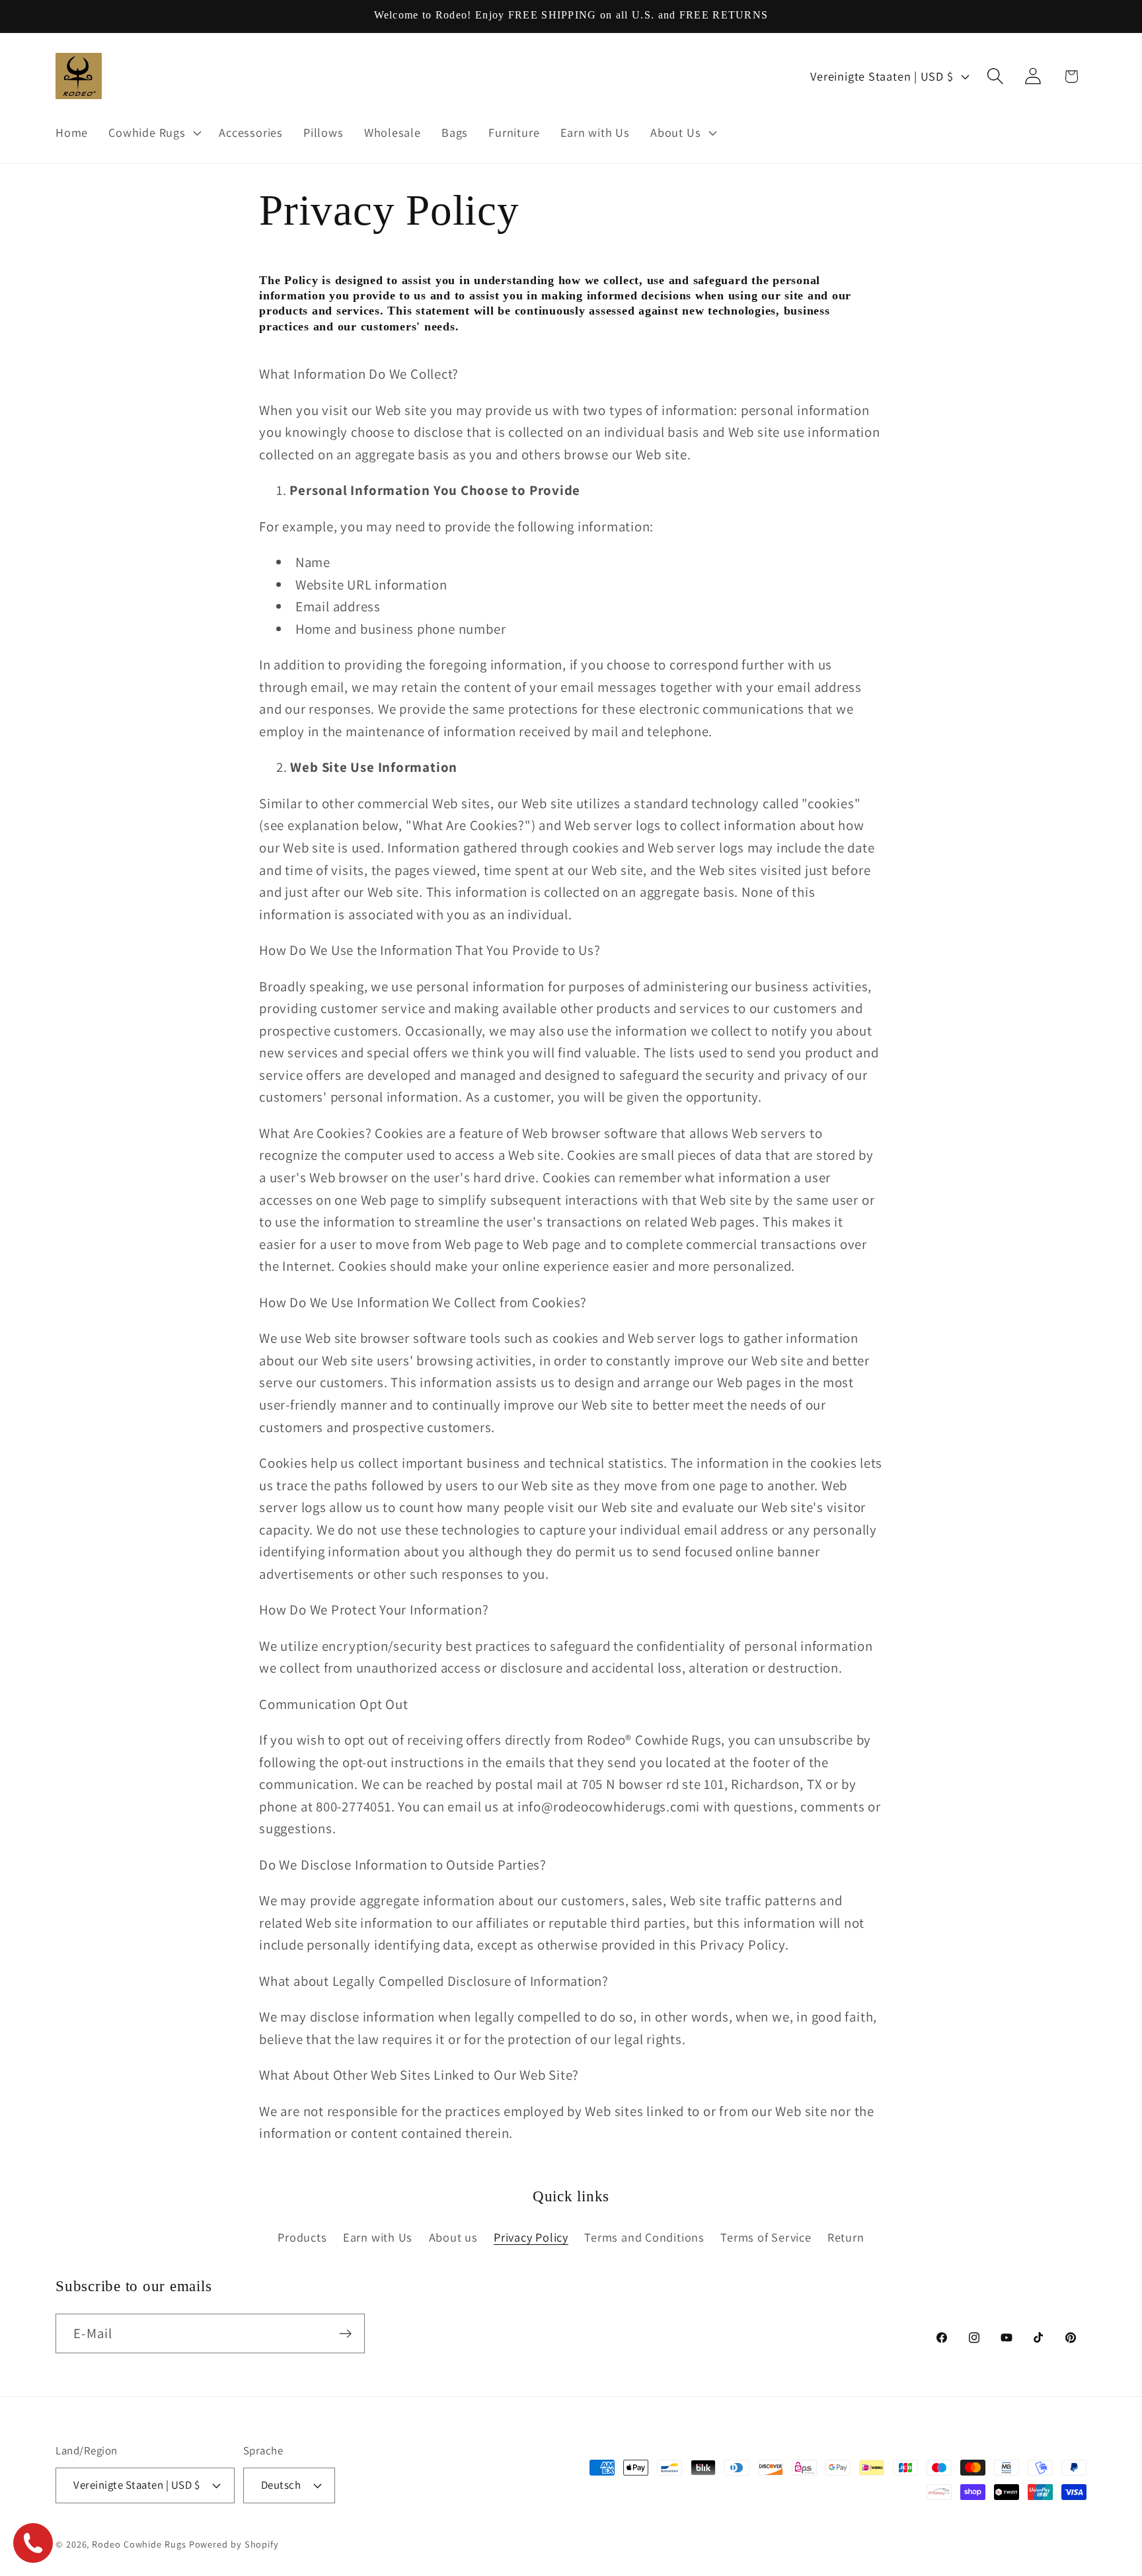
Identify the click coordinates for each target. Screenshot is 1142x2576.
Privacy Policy (531, 2237)
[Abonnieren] (345, 2334)
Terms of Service (766, 2237)
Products (302, 2237)
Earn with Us (378, 2237)
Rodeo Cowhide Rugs (139, 2544)
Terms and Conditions (644, 2237)
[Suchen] (996, 76)
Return (846, 2237)
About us (453, 2237)
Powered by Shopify (234, 2544)
